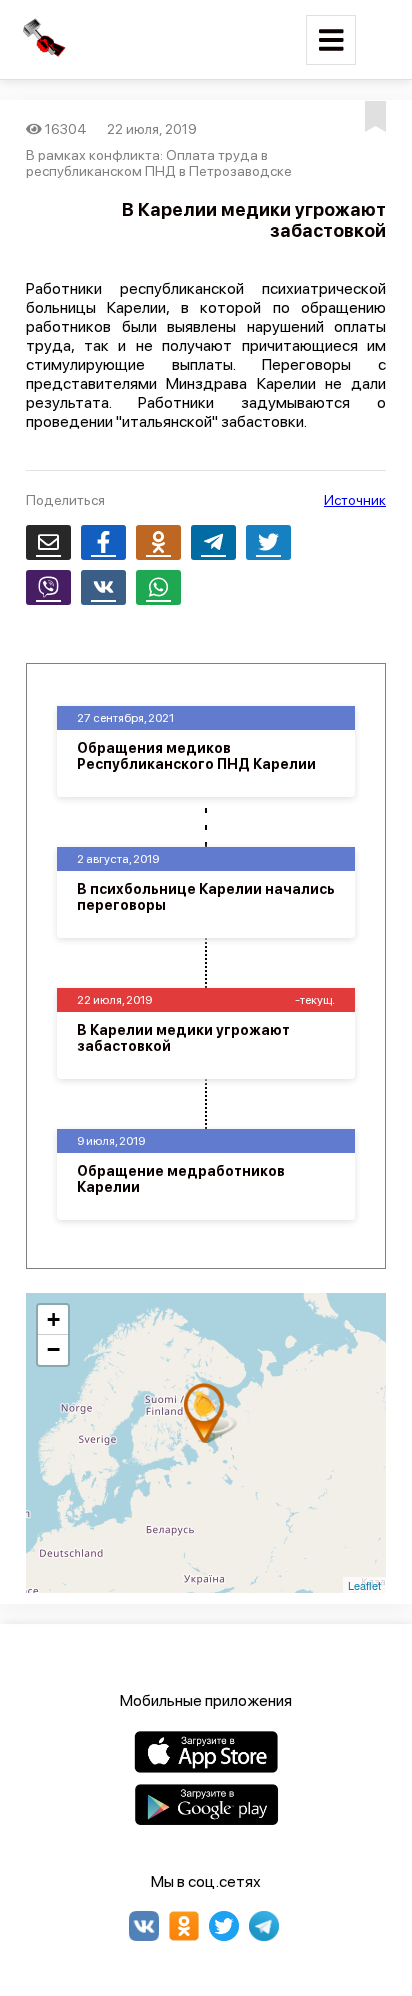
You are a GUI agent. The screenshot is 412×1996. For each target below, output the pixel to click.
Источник (355, 500)
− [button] (53, 1349)
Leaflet (364, 1585)
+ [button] (53, 1319)
